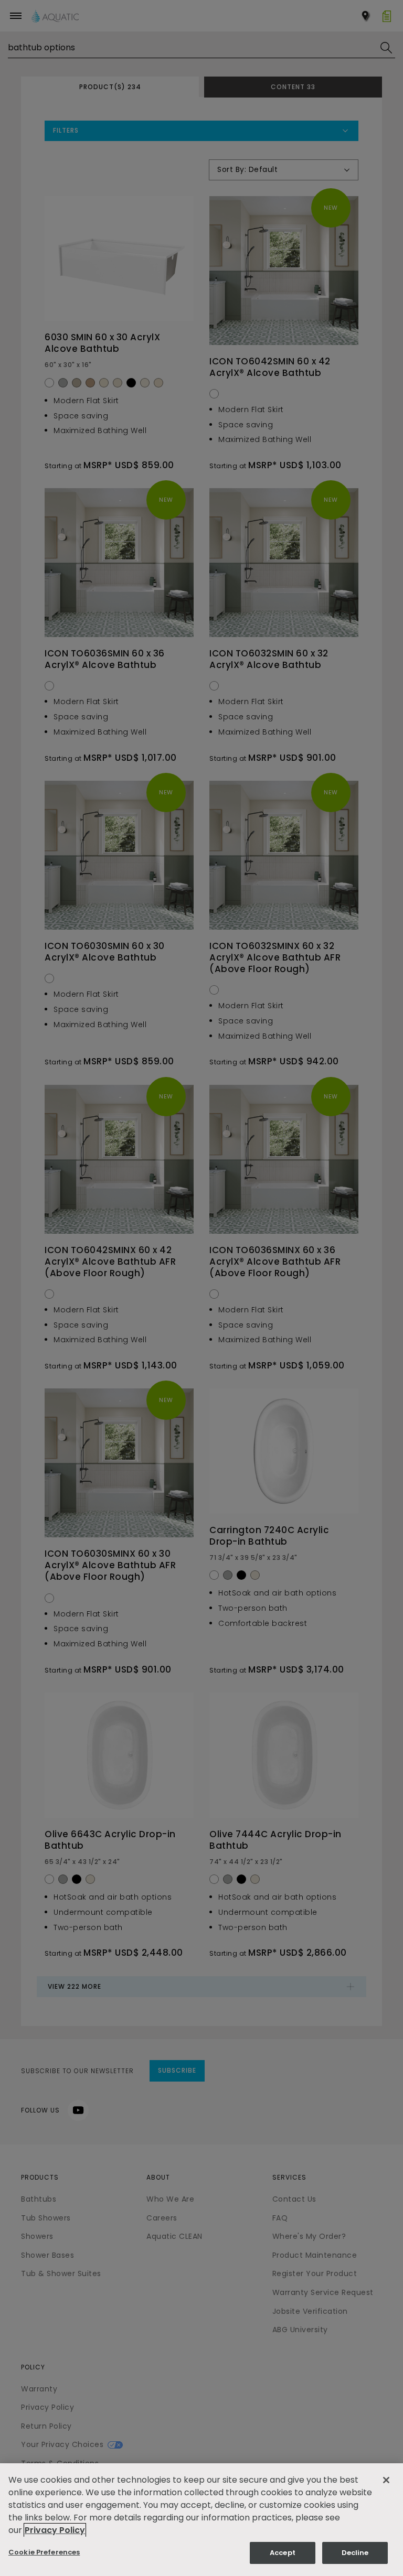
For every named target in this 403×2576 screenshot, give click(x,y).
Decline (355, 2553)
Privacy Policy (55, 2530)
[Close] (386, 2480)
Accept (283, 2553)
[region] (201, 2520)
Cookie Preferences (44, 2552)
